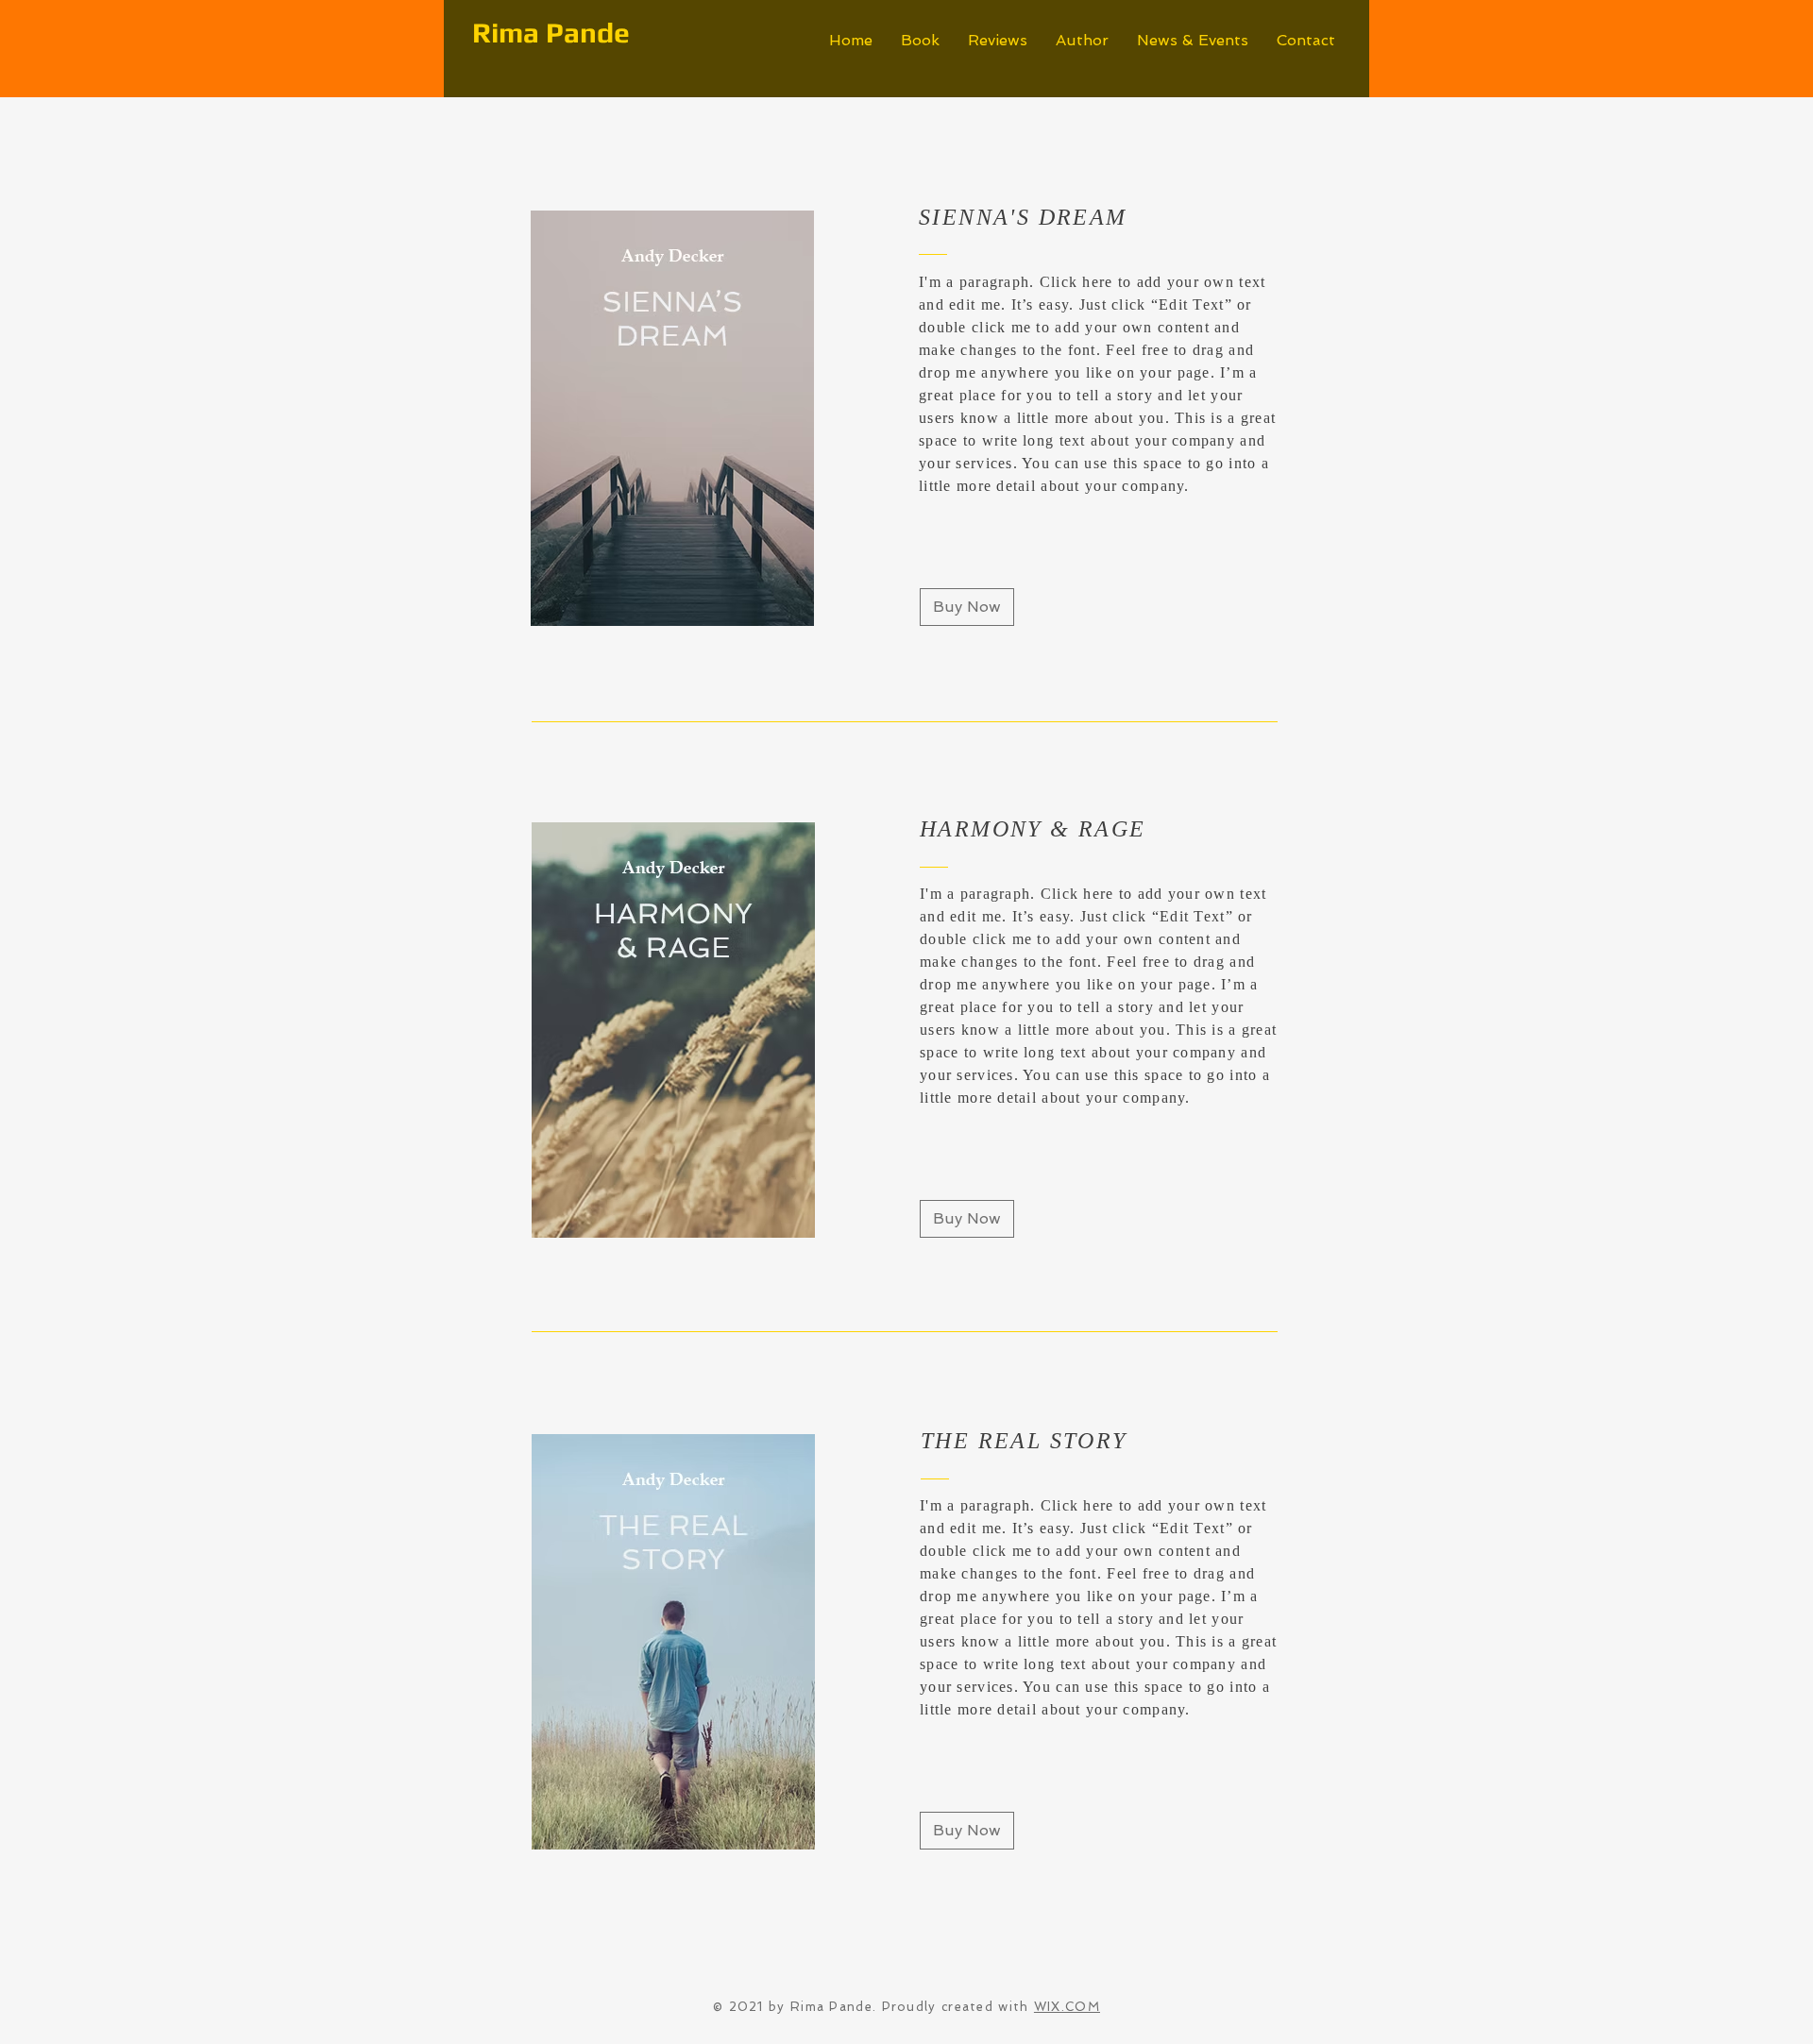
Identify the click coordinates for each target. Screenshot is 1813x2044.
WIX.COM (1067, 2007)
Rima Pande (551, 33)
